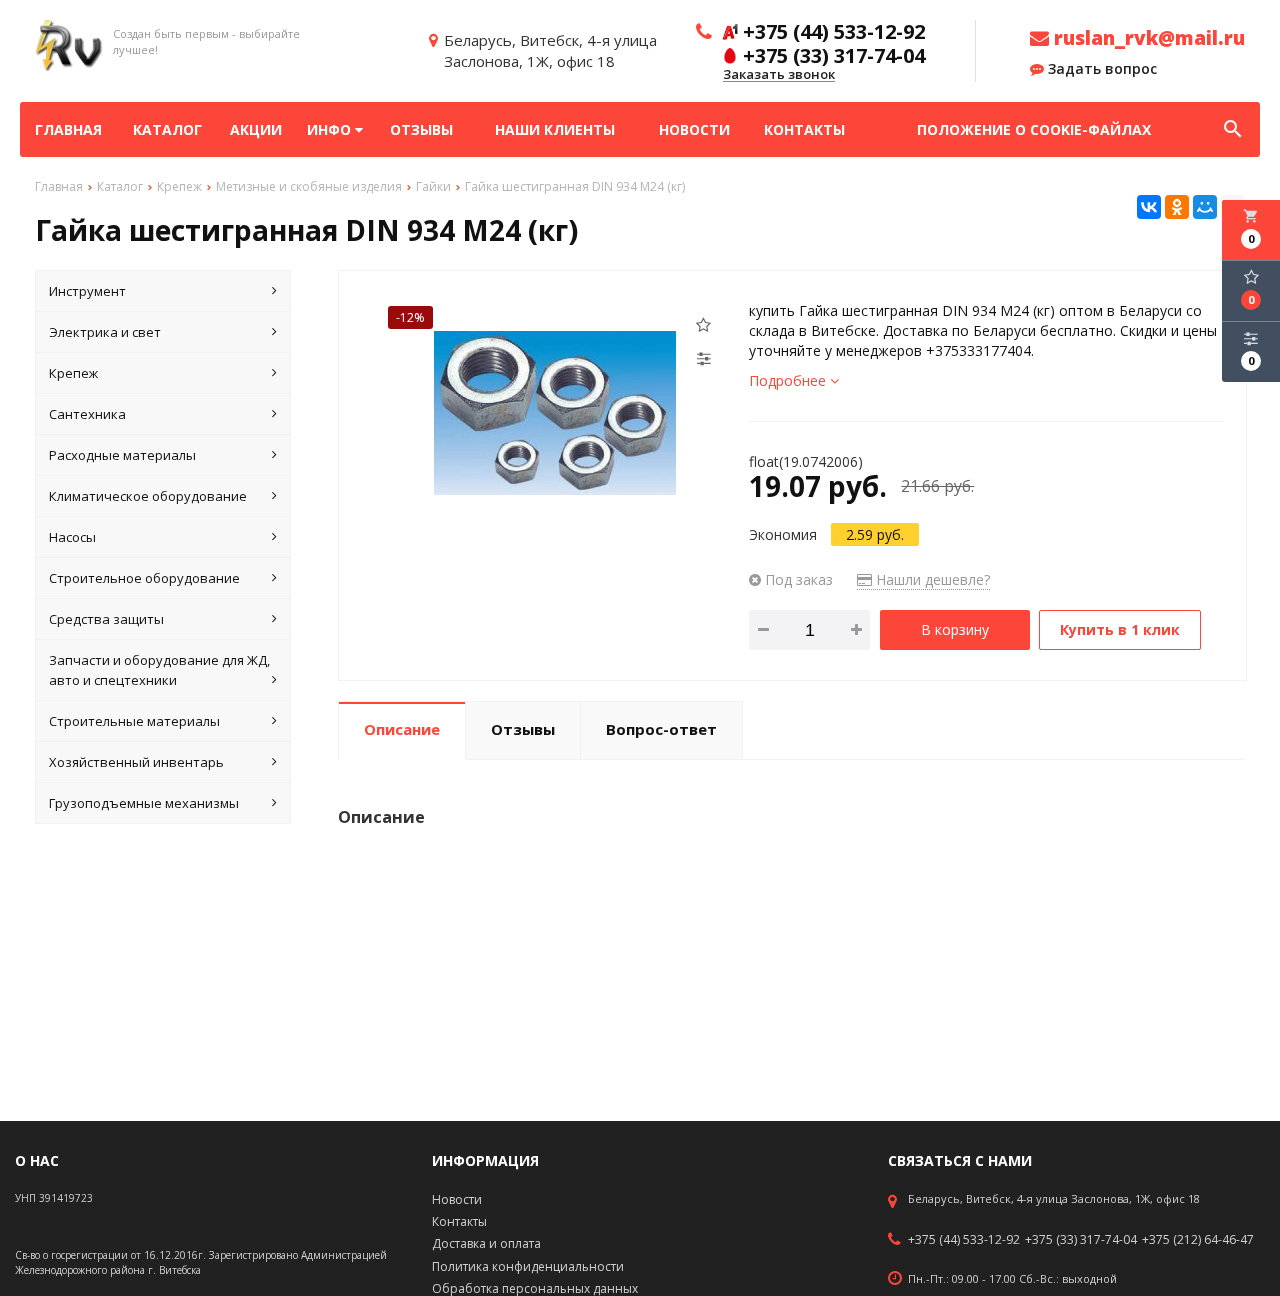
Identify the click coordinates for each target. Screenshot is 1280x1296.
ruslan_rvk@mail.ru (1147, 38)
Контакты (804, 129)
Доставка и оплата (486, 1243)
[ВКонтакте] (1149, 207)
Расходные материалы (122, 455)
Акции (256, 129)
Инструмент (87, 291)
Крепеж (73, 373)
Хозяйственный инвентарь (136, 762)
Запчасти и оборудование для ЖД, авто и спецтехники (159, 670)
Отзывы (421, 129)
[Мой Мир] (1205, 207)
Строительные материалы (134, 721)
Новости (694, 129)
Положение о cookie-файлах (1034, 129)
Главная (68, 129)
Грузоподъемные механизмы (144, 803)
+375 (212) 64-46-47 (1198, 1240)
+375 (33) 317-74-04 (1081, 1240)
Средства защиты (106, 619)
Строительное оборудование (144, 578)
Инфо (331, 129)
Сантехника (87, 414)
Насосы (72, 537)
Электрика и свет (105, 332)
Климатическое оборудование (148, 496)
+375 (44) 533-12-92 (964, 1240)
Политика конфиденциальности (528, 1266)
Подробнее (789, 380)
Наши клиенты (555, 129)
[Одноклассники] (1177, 207)
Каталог (167, 129)
